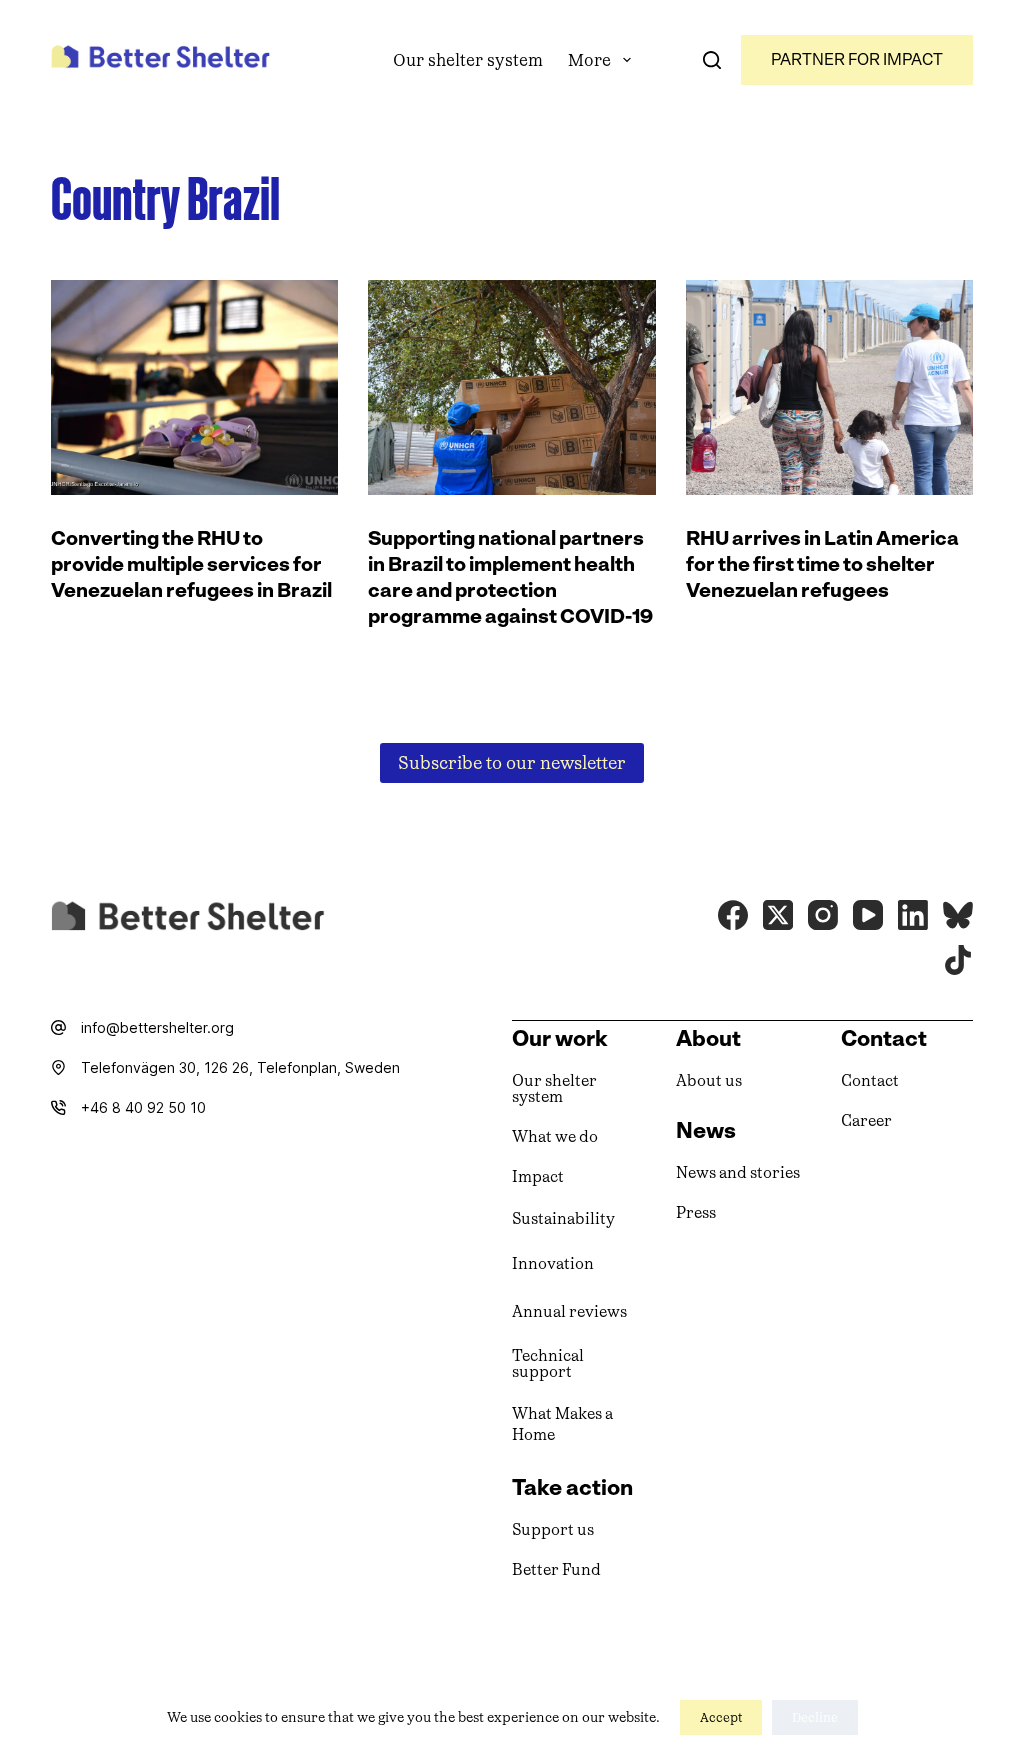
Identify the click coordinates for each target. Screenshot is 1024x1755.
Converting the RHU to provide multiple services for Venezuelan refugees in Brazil (191, 564)
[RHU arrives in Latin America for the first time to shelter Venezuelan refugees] (829, 387)
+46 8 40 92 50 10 (143, 1107)
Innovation (553, 1263)
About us (709, 1080)
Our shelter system (468, 60)
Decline (815, 1717)
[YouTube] (868, 915)
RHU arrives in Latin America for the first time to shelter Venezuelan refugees (822, 564)
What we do (555, 1136)
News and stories (738, 1172)
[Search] (712, 60)
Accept (721, 1717)
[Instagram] (823, 915)
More (589, 60)
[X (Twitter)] (778, 915)
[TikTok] (958, 960)
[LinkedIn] (913, 915)
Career (866, 1120)
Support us (553, 1529)
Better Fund (556, 1569)
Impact (538, 1176)
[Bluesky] (958, 915)
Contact (870, 1080)
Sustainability (563, 1218)
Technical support (548, 1363)
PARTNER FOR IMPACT (857, 59)
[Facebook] (733, 915)
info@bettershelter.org (157, 1027)
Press (696, 1212)
